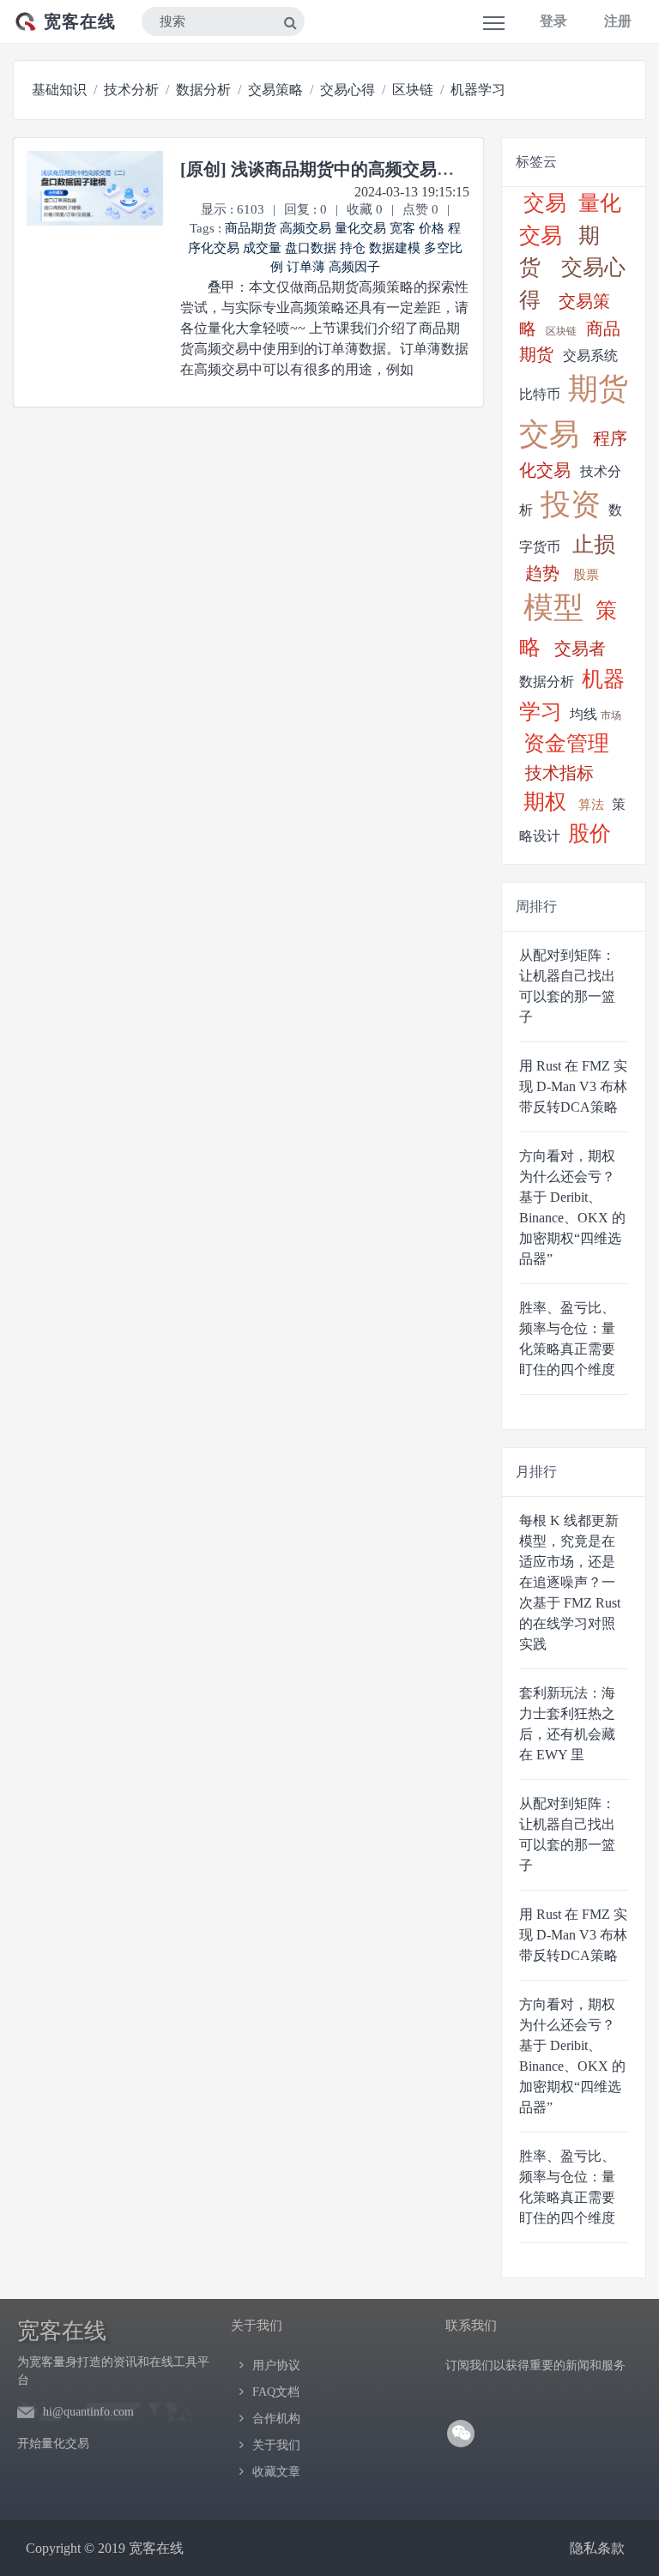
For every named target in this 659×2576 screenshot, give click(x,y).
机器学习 (478, 90)
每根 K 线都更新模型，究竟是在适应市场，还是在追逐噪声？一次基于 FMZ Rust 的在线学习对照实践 (570, 1582)
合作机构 (276, 2419)
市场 (611, 715)
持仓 (353, 248)
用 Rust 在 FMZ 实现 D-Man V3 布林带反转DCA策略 (573, 1086)
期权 (545, 802)
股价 (589, 833)
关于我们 (276, 2445)
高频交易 (305, 228)
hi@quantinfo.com (88, 2412)
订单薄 (306, 267)
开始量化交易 (53, 2443)
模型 (553, 608)
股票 (586, 575)
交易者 (580, 649)
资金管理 (566, 743)
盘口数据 (311, 248)
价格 (432, 228)
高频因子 (354, 267)
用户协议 (276, 2365)
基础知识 (59, 90)
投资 (571, 505)
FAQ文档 (276, 2392)
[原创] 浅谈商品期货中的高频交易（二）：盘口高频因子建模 (411, 169)
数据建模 (395, 248)
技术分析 (131, 90)
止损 (594, 544)
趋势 (542, 573)
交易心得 (348, 90)
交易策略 (275, 90)
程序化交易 (573, 455)
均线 (583, 714)
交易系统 (590, 356)
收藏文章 (276, 2472)
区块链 (413, 90)
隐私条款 (597, 2548)
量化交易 (360, 228)
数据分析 (203, 90)
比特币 (540, 394)
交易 (545, 203)
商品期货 (251, 228)
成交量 (262, 248)
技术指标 (559, 773)
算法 (591, 805)
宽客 (404, 228)
